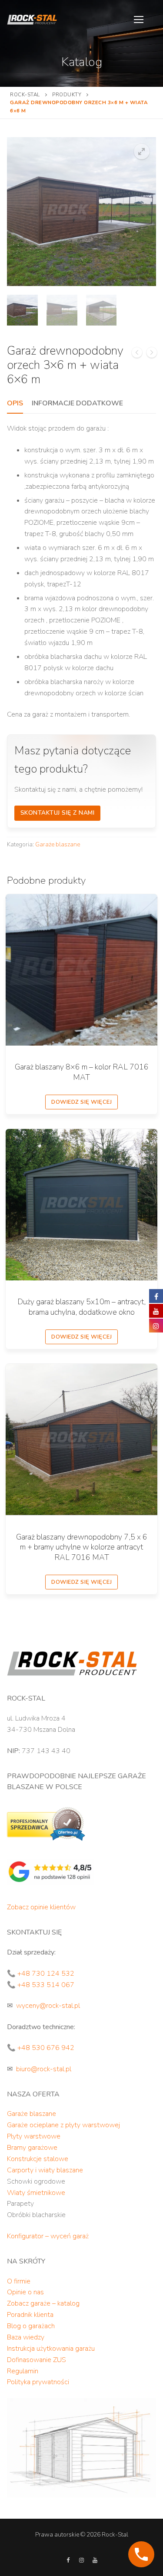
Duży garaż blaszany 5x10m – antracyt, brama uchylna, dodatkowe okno (81, 1307)
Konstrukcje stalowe (38, 2159)
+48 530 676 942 (46, 2048)
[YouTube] (95, 2560)
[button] (142, 151)
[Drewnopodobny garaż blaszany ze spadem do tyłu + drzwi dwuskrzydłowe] (152, 354)
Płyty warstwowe (34, 2136)
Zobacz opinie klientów (41, 1907)
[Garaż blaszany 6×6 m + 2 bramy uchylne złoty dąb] (137, 354)
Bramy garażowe (32, 2148)
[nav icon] (139, 20)
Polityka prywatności (38, 2382)
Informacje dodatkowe (77, 403)
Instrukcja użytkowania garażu (51, 2349)
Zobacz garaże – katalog (43, 2303)
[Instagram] (81, 2560)
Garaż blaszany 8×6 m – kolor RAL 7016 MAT (82, 1072)
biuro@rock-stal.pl (44, 2069)
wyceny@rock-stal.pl (48, 2006)
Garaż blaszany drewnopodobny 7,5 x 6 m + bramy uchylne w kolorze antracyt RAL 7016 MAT (82, 1547)
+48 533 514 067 (46, 1985)
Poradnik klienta (30, 2315)
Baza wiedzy (26, 2337)
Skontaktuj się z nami (58, 813)
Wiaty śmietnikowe (36, 2193)
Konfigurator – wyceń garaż (48, 2236)
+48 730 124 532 (46, 1974)
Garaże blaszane (58, 844)
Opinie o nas (25, 2292)
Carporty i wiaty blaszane (45, 2170)
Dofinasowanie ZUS (37, 2360)
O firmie (19, 2281)
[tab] (15, 404)
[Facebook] (68, 2560)
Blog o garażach (31, 2326)
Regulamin (23, 2371)
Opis (15, 403)
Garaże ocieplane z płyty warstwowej (63, 2125)
